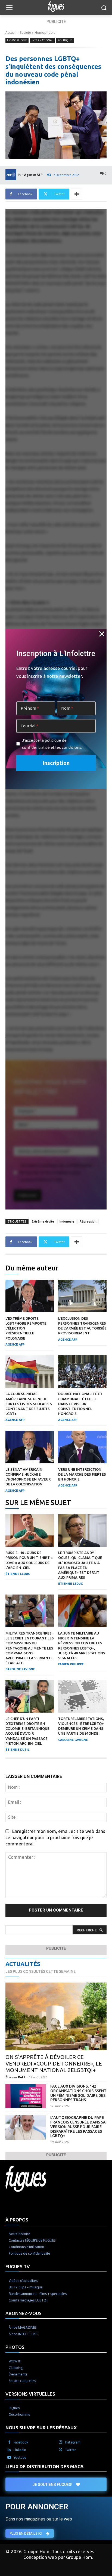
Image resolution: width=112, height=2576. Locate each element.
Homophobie (45, 33)
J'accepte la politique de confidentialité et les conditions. (52, 744)
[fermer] (102, 634)
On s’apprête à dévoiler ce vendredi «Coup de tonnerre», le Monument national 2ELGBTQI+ (54, 2063)
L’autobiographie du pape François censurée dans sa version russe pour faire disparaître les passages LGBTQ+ (78, 2127)
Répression (88, 1221)
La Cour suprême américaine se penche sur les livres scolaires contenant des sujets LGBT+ (29, 1404)
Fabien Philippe (71, 1664)
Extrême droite (43, 1221)
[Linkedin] (9, 2450)
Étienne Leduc (18, 1574)
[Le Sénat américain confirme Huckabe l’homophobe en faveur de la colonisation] (30, 1447)
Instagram (73, 2442)
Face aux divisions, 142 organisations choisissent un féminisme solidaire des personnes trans (78, 2093)
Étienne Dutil (17, 1750)
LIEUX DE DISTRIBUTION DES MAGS (44, 2466)
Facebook (21, 2442)
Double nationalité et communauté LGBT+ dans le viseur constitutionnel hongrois (80, 1404)
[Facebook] (9, 2442)
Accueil (11, 33)
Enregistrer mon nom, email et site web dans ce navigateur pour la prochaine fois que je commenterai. (55, 1837)
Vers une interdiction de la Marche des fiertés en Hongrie (82, 1474)
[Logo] (56, 7)
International (42, 40)
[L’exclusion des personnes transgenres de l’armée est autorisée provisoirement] (83, 1296)
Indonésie (67, 1221)
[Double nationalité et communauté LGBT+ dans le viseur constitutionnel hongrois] (83, 1372)
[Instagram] (61, 2442)
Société (25, 33)
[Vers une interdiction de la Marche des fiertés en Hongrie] (83, 1447)
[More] (77, 194)
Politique (65, 40)
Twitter (71, 2450)
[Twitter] (61, 2450)
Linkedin (20, 2450)
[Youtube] (9, 2458)
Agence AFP (33, 175)
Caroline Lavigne (20, 1669)
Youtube (20, 2457)
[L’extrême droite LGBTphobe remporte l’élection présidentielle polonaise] (30, 1296)
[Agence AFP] (12, 175)
